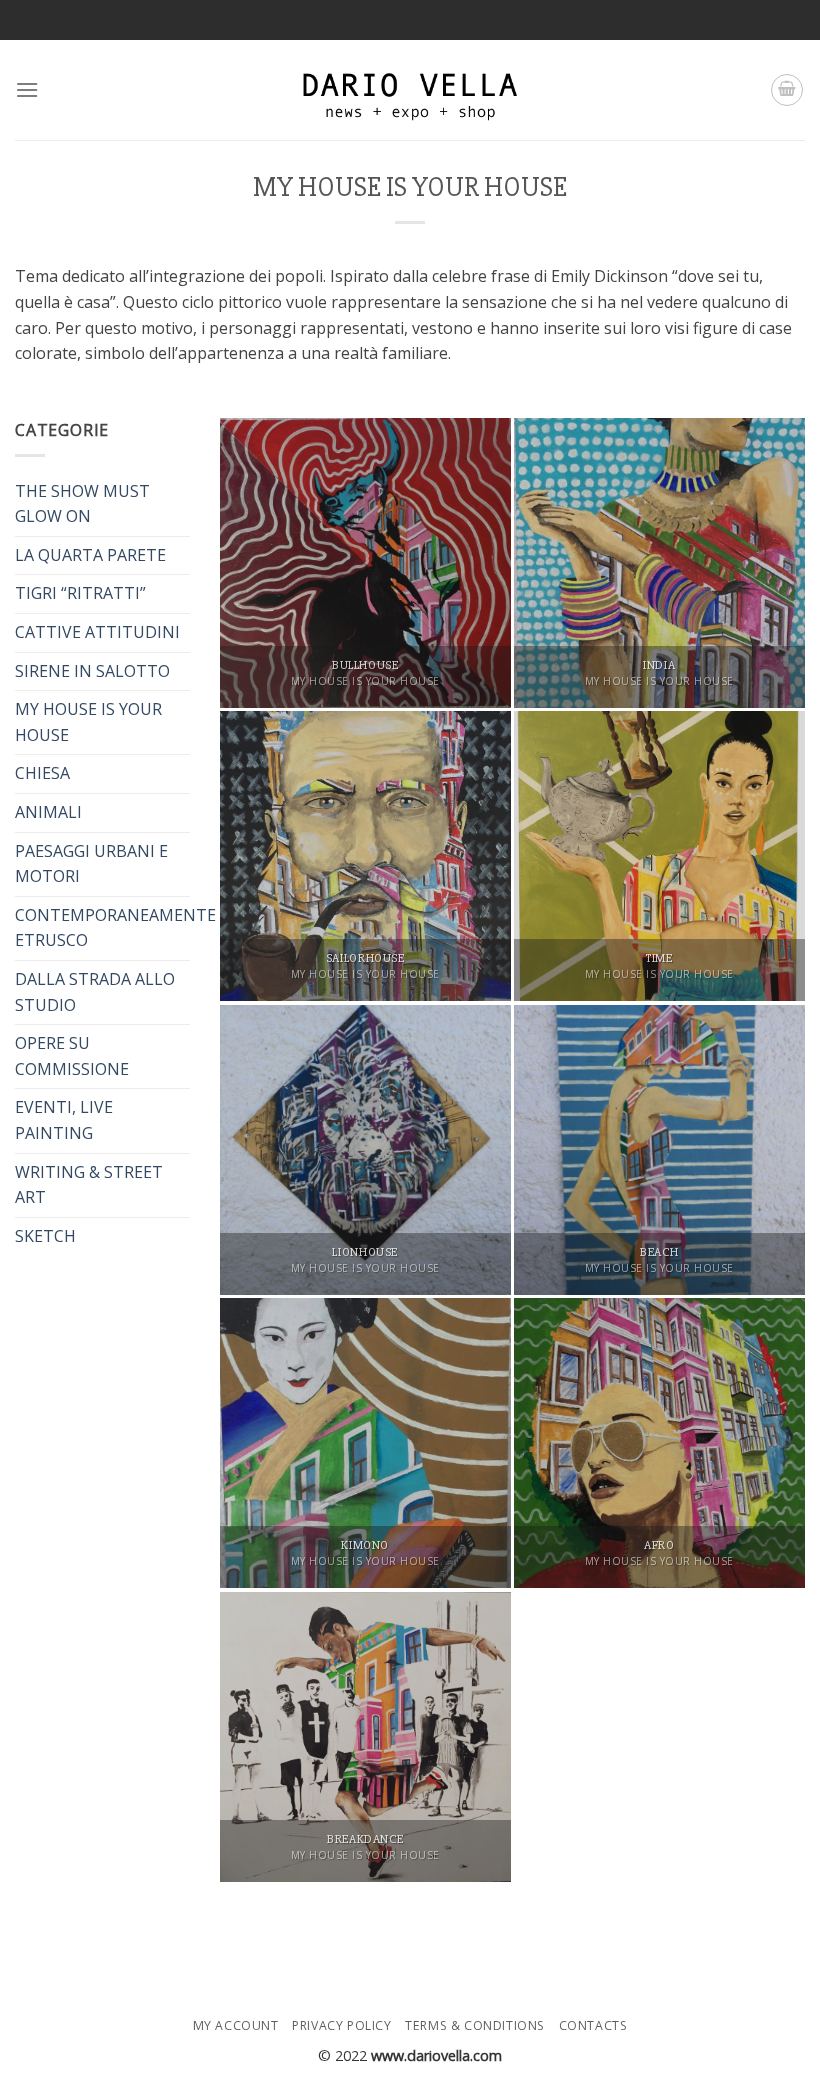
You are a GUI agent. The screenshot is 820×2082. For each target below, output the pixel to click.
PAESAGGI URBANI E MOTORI (91, 864)
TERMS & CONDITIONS (475, 2025)
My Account (236, 2025)
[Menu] (27, 89)
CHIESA (42, 773)
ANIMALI (48, 812)
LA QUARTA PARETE (90, 555)
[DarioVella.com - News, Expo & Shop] (410, 89)
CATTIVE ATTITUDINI (97, 632)
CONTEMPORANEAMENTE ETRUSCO (115, 928)
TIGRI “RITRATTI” (80, 593)
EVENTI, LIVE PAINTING (64, 1120)
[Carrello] (787, 90)
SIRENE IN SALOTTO (92, 671)
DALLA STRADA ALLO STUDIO (95, 992)
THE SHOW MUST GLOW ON (82, 504)
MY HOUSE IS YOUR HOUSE (88, 722)
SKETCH (45, 1236)
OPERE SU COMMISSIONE (72, 1056)
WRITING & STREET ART (89, 1185)
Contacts (593, 2025)
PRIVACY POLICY (342, 2025)
